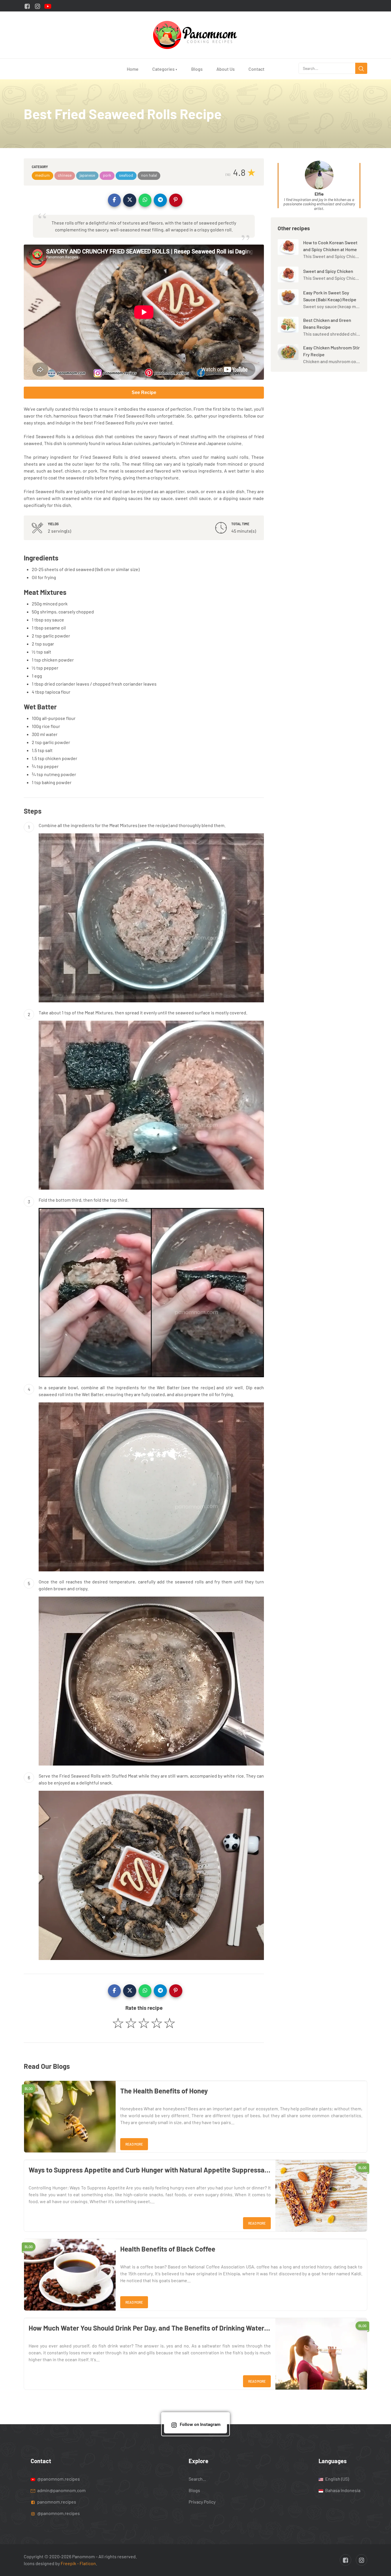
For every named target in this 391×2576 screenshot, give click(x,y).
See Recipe (144, 392)
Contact (256, 69)
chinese (65, 175)
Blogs (197, 69)
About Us (226, 69)
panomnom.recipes (56, 2501)
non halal (149, 175)
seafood (126, 175)
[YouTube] (48, 6)
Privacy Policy (202, 2501)
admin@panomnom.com (61, 2490)
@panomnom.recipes (58, 2478)
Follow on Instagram (200, 2424)
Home (133, 69)
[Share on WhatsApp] (145, 200)
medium (43, 175)
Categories (165, 69)
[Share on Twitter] (130, 200)
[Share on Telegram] (160, 200)
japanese (87, 175)
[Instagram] (37, 6)
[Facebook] (27, 6)
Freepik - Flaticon (78, 2563)
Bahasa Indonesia (342, 2490)
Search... (197, 2478)
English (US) (337, 2478)
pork (107, 175)
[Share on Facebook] (114, 200)
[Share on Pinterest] (176, 200)
